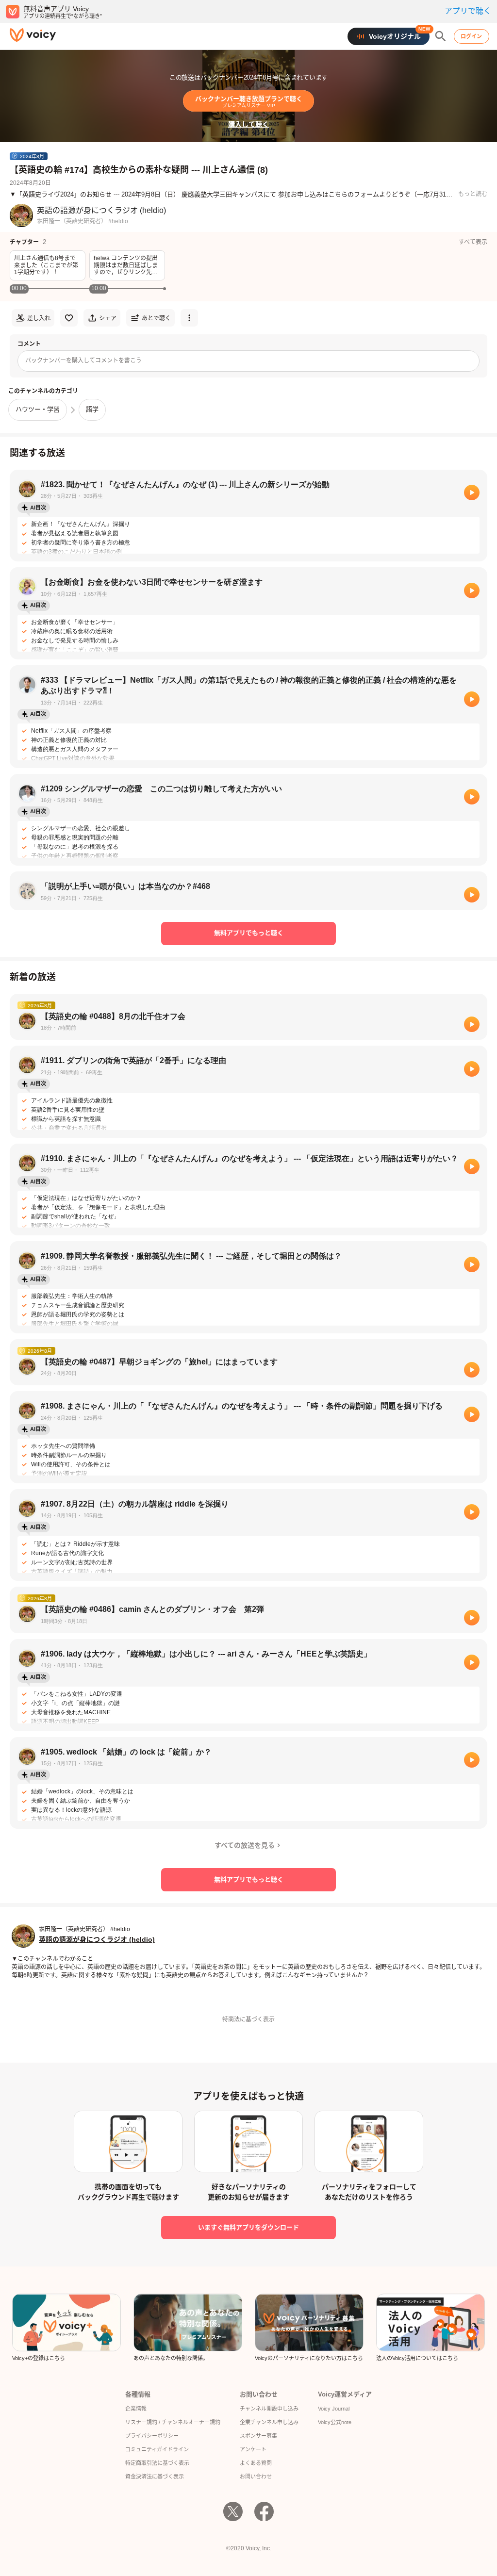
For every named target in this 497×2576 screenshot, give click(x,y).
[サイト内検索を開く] (441, 36)
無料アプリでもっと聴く (249, 933)
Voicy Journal (334, 2409)
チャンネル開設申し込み (269, 2409)
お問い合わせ (256, 2477)
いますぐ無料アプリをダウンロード (248, 2227)
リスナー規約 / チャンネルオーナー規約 (173, 2422)
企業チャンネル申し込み (269, 2422)
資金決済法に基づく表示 (155, 2477)
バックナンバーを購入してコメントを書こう (83, 361)
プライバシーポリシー (152, 2436)
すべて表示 (473, 242)
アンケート (253, 2449)
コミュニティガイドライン (157, 2449)
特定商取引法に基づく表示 (157, 2463)
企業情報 (136, 2409)
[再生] (472, 492)
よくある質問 (256, 2463)
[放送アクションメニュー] (189, 318)
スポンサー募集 (258, 2436)
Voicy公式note (335, 2422)
